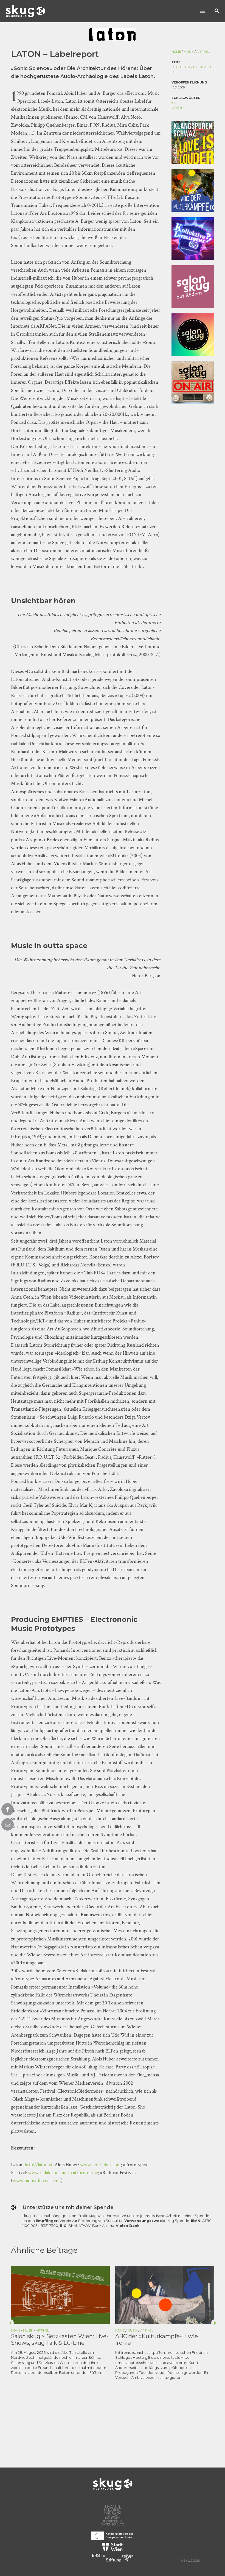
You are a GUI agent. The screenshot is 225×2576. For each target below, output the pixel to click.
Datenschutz (113, 2525)
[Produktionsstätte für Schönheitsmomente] (60, 2294)
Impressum (113, 2521)
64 (173, 103)
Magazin (113, 2507)
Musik (189, 52)
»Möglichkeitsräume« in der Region (163, 2336)
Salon (113, 2516)
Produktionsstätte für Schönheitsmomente (41, 2340)
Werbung (113, 2513)
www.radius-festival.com (37, 2181)
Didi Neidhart (183, 67)
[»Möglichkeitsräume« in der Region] (165, 2294)
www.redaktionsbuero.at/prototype (63, 2173)
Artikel (203, 52)
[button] (217, 11)
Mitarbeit (113, 2510)
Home (176, 52)
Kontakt (113, 2518)
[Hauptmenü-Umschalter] (202, 11)
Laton (177, 108)
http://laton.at (39, 2165)
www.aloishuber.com (100, 2165)
